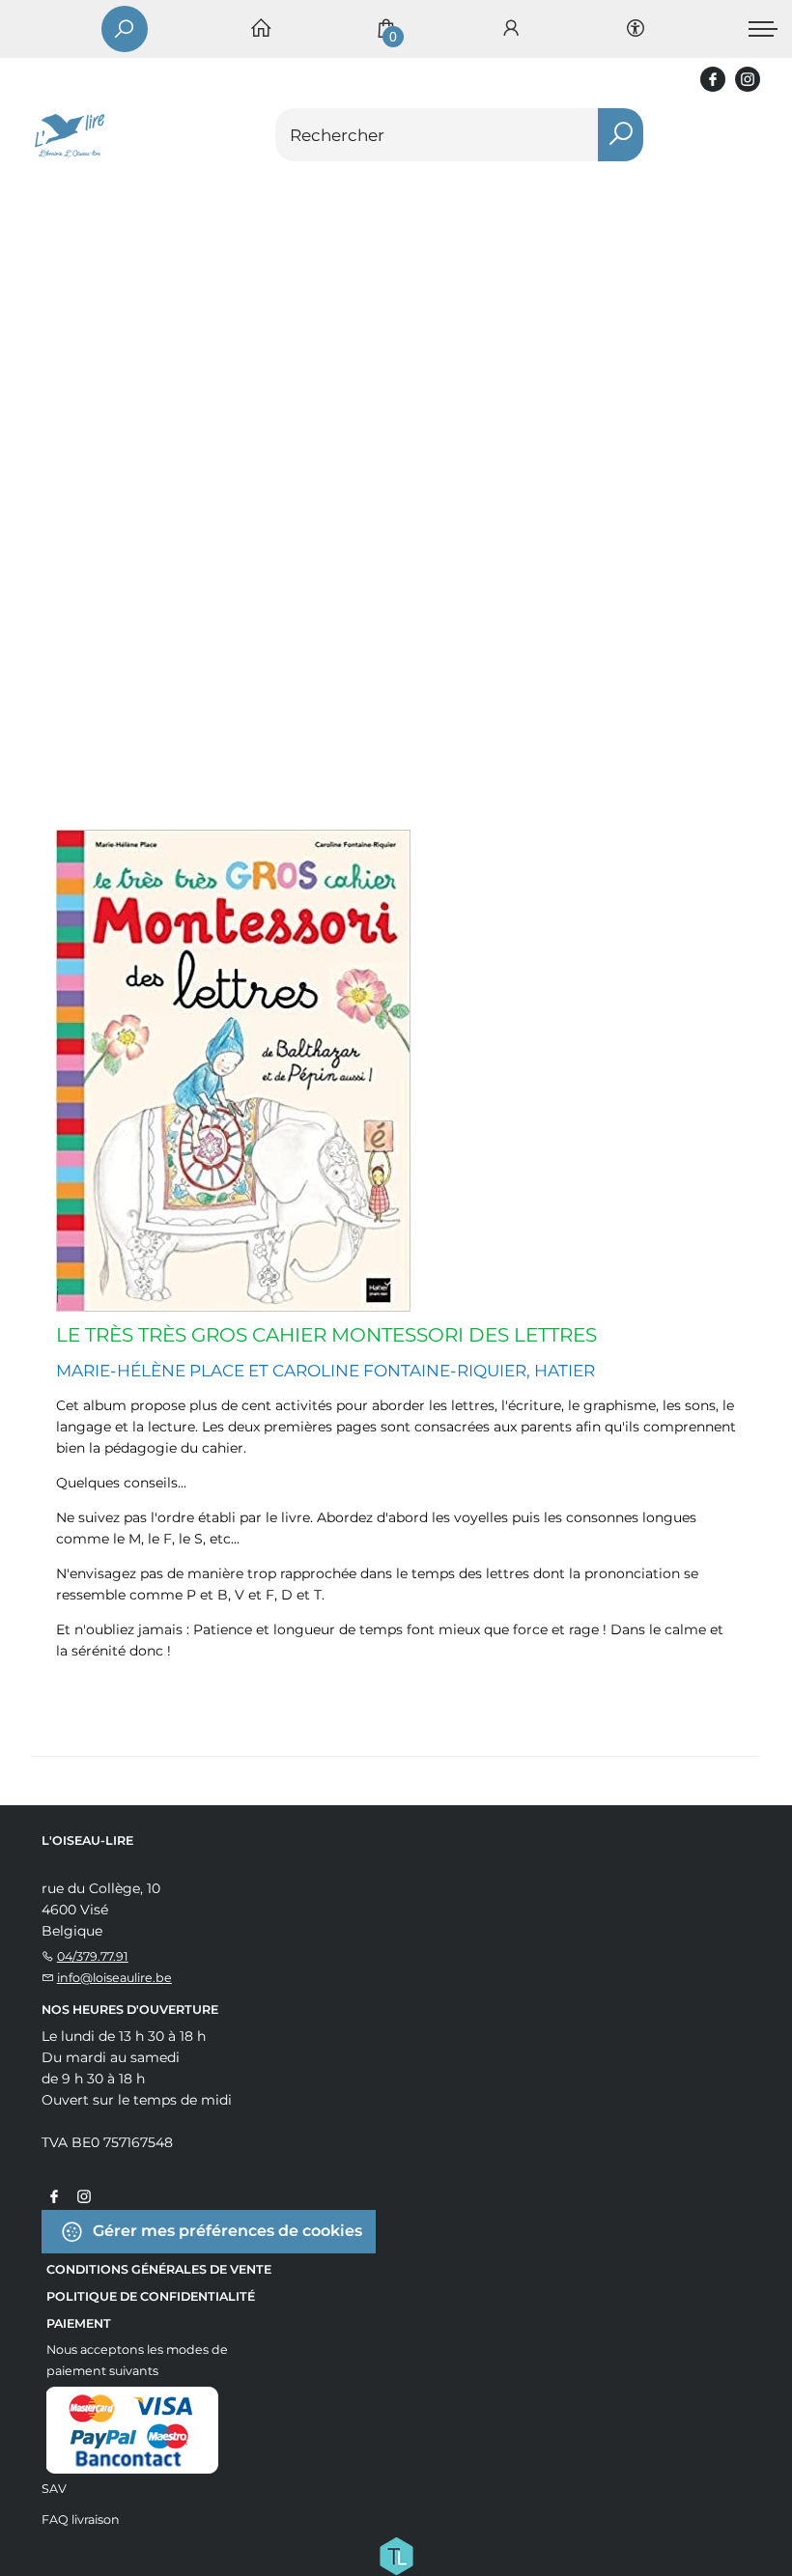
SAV (54, 2489)
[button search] (621, 135)
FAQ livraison (81, 2519)
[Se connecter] (511, 29)
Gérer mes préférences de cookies (226, 2230)
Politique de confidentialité (151, 2296)
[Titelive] (396, 2554)
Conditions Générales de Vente (159, 2269)
